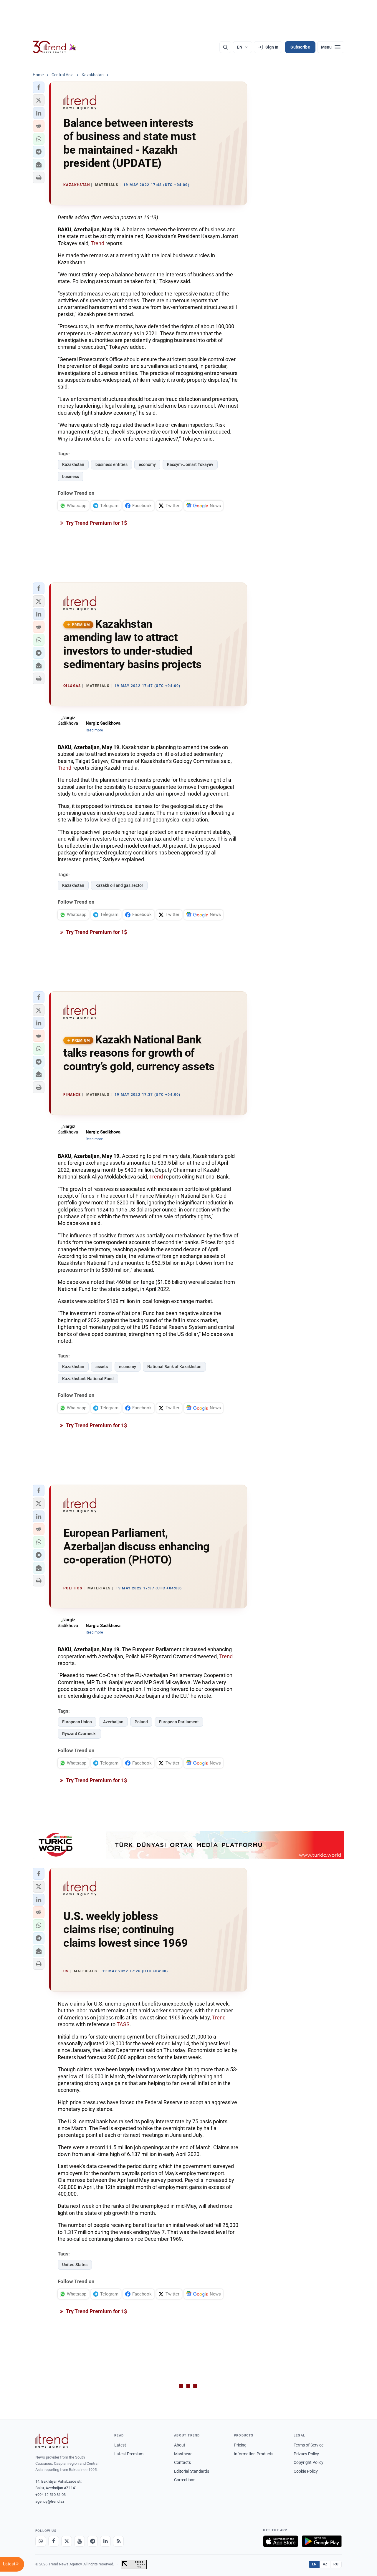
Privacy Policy (306, 2454)
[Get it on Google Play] (322, 2541)
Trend (97, 243)
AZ (325, 2564)
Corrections (185, 2480)
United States (75, 2265)
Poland (141, 1722)
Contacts (182, 2462)
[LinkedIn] (105, 2541)
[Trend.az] (54, 47)
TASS (123, 2024)
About (180, 2445)
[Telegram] (92, 2541)
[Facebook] (54, 2541)
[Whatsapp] (41, 2541)
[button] (39, 87)
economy (147, 464)
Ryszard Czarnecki (79, 1734)
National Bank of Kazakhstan (174, 1367)
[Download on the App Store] (281, 2541)
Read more (94, 730)
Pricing (240, 2445)
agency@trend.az (50, 2501)
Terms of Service (309, 2445)
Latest (120, 2445)
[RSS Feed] (118, 2541)
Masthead (183, 2454)
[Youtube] (80, 2541)
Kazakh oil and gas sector (119, 885)
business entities (111, 464)
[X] (67, 2541)
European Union (77, 1722)
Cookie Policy (306, 2471)
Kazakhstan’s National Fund (88, 1379)
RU (336, 2564)
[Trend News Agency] (52, 2441)
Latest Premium (129, 2454)
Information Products (254, 2454)
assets (102, 1367)
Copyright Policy (309, 2462)
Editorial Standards (192, 2471)
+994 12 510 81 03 (51, 2495)
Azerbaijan (113, 1722)
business (71, 477)
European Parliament (179, 1722)
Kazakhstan (73, 464)
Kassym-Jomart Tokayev (190, 464)
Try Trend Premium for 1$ (96, 523)
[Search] (225, 47)
